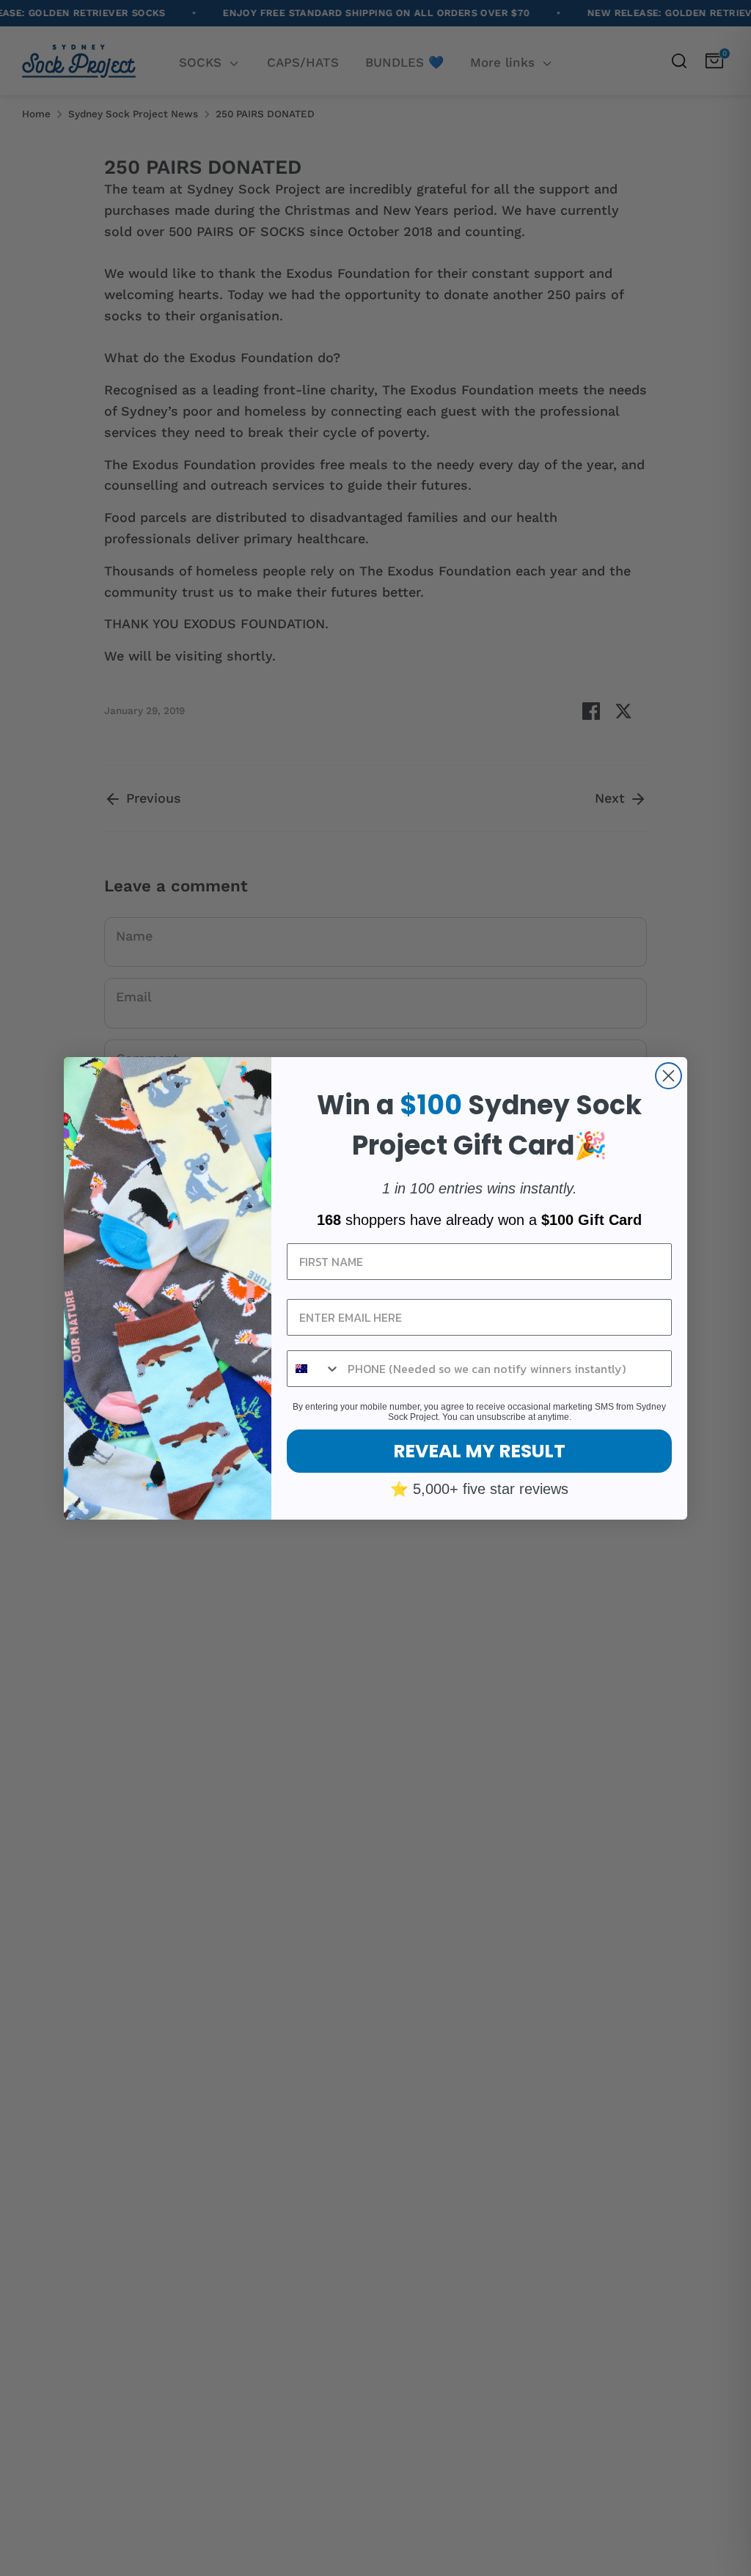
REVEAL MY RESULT (479, 1451)
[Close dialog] (668, 1076)
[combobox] (314, 1369)
